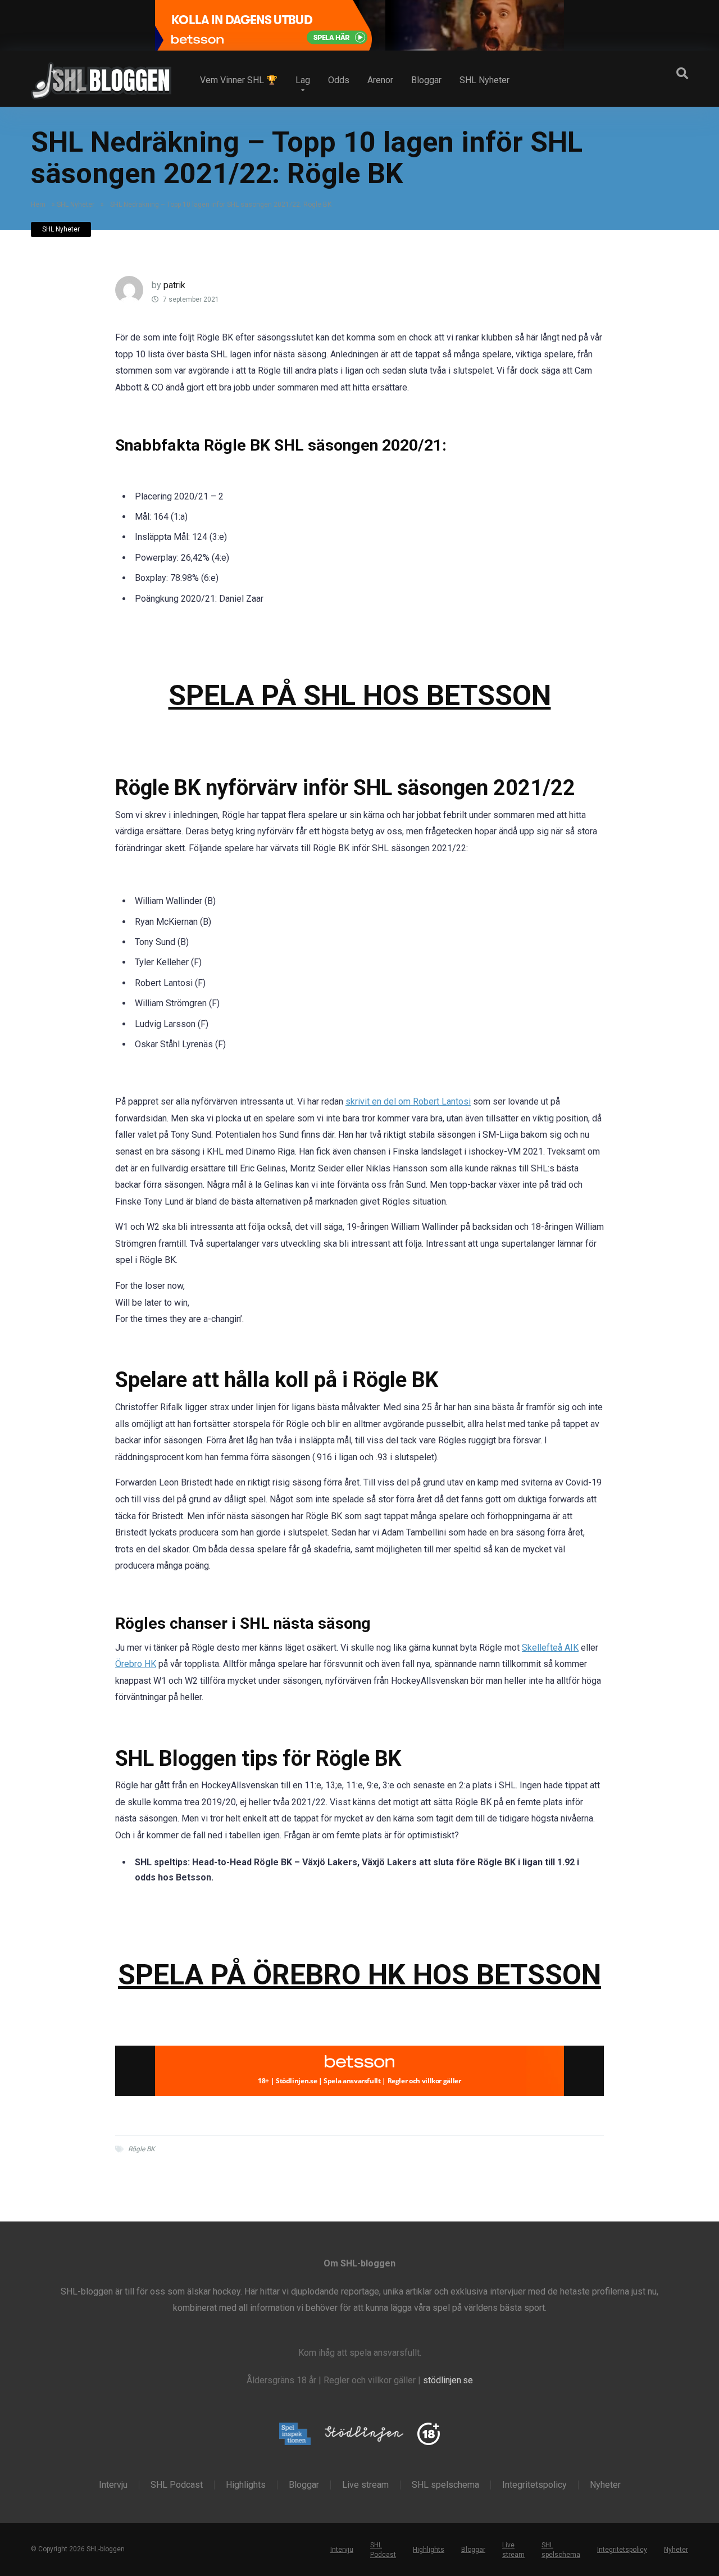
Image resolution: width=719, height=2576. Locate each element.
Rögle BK (142, 2149)
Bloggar (426, 80)
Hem (38, 205)
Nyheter (605, 2485)
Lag (303, 80)
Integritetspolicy (534, 2485)
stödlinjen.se (448, 2380)
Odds (339, 80)
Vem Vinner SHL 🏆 (239, 80)
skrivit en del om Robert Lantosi (408, 1101)
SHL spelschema (445, 2485)
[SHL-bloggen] (101, 76)
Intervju (113, 2485)
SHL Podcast (177, 2485)
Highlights (246, 2485)
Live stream (365, 2485)
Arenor (380, 80)
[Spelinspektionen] (295, 2435)
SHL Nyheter (484, 80)
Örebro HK (136, 1664)
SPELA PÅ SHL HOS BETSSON (360, 695)
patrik (174, 285)
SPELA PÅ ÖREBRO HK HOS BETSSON (359, 1975)
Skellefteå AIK (550, 1648)
